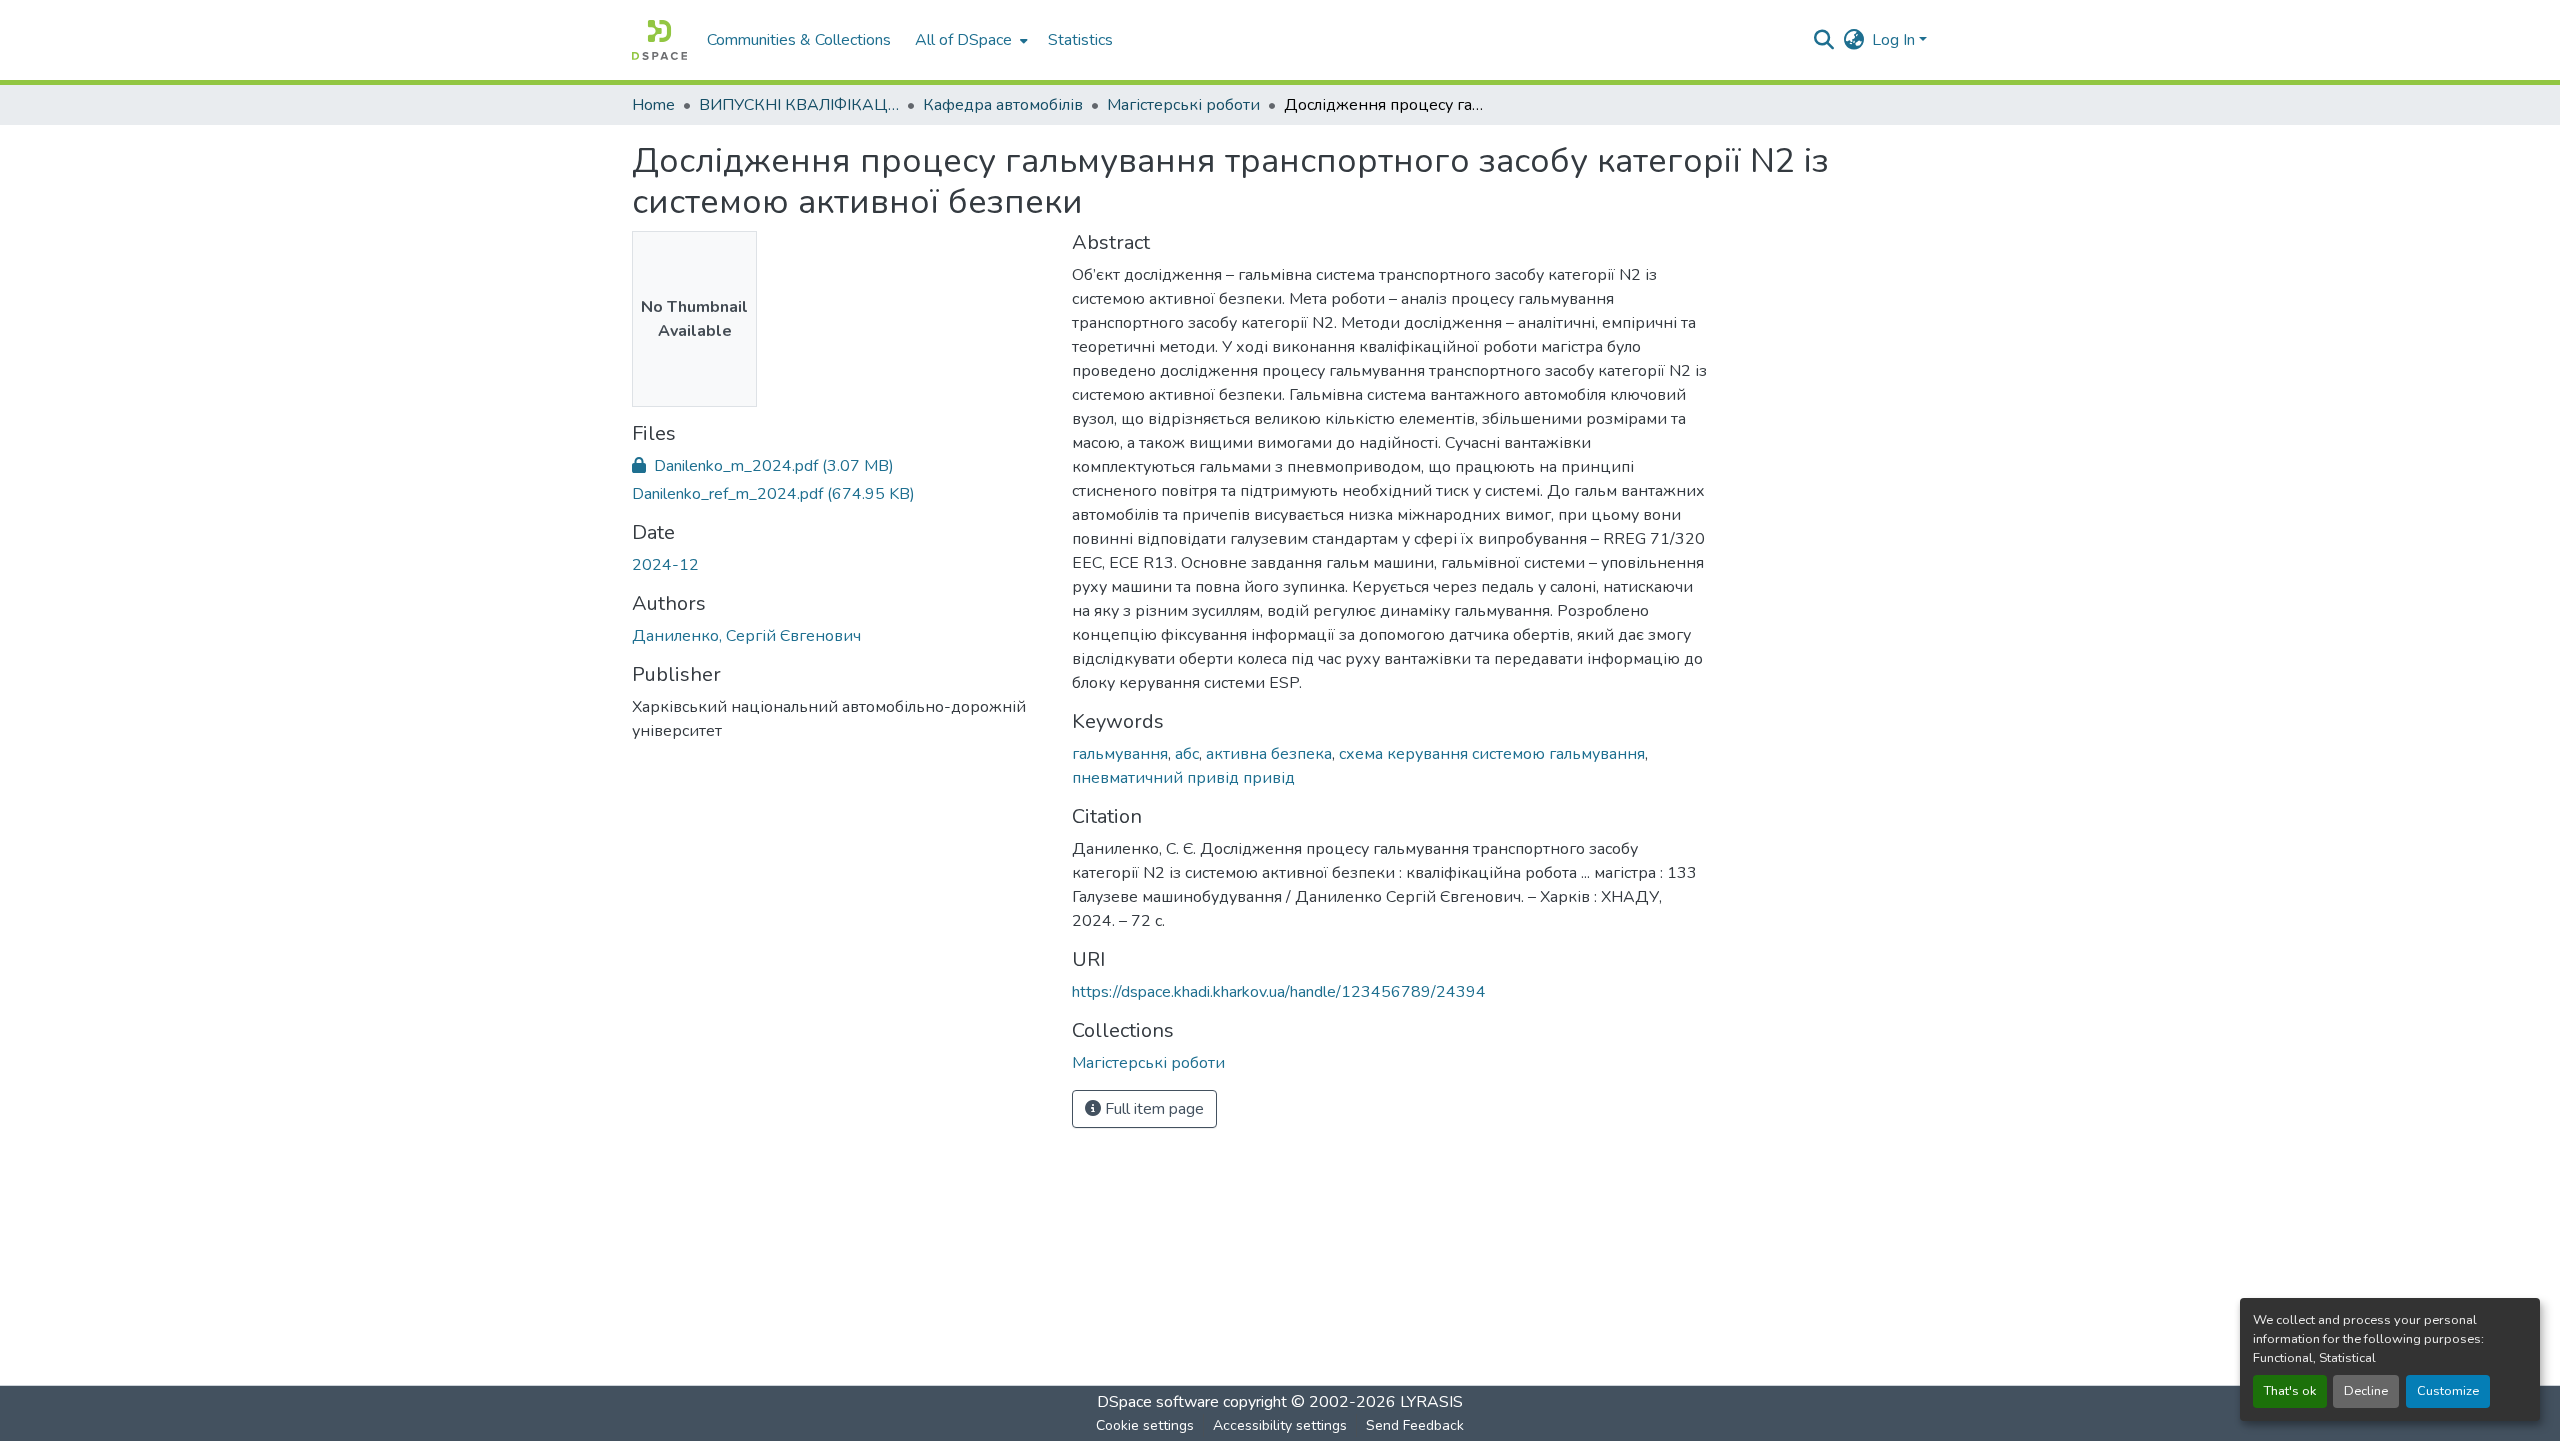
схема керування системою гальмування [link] (1492, 754)
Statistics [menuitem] (1080, 40)
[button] (659, 40)
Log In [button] (1895, 40)
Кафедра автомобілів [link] (1003, 105)
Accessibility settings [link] (1280, 1425)
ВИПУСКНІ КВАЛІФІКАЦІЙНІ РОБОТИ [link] (799, 105)
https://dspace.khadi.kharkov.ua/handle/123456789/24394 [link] (1279, 992)
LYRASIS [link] (1431, 1402)
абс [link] (1187, 754)
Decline (2366, 1391)
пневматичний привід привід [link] (1183, 778)
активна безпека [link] (1269, 754)
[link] (840, 466)
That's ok (2290, 1391)
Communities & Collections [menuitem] (799, 40)
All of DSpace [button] (963, 40)
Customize (2448, 1391)
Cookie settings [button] (1145, 1425)
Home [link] (653, 105)
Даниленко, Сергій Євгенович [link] (746, 636)
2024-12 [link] (665, 565)
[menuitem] (969, 40)
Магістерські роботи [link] (1183, 105)
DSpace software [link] (1158, 1402)
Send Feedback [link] (1415, 1425)
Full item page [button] (1152, 1109)
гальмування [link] (1120, 754)
